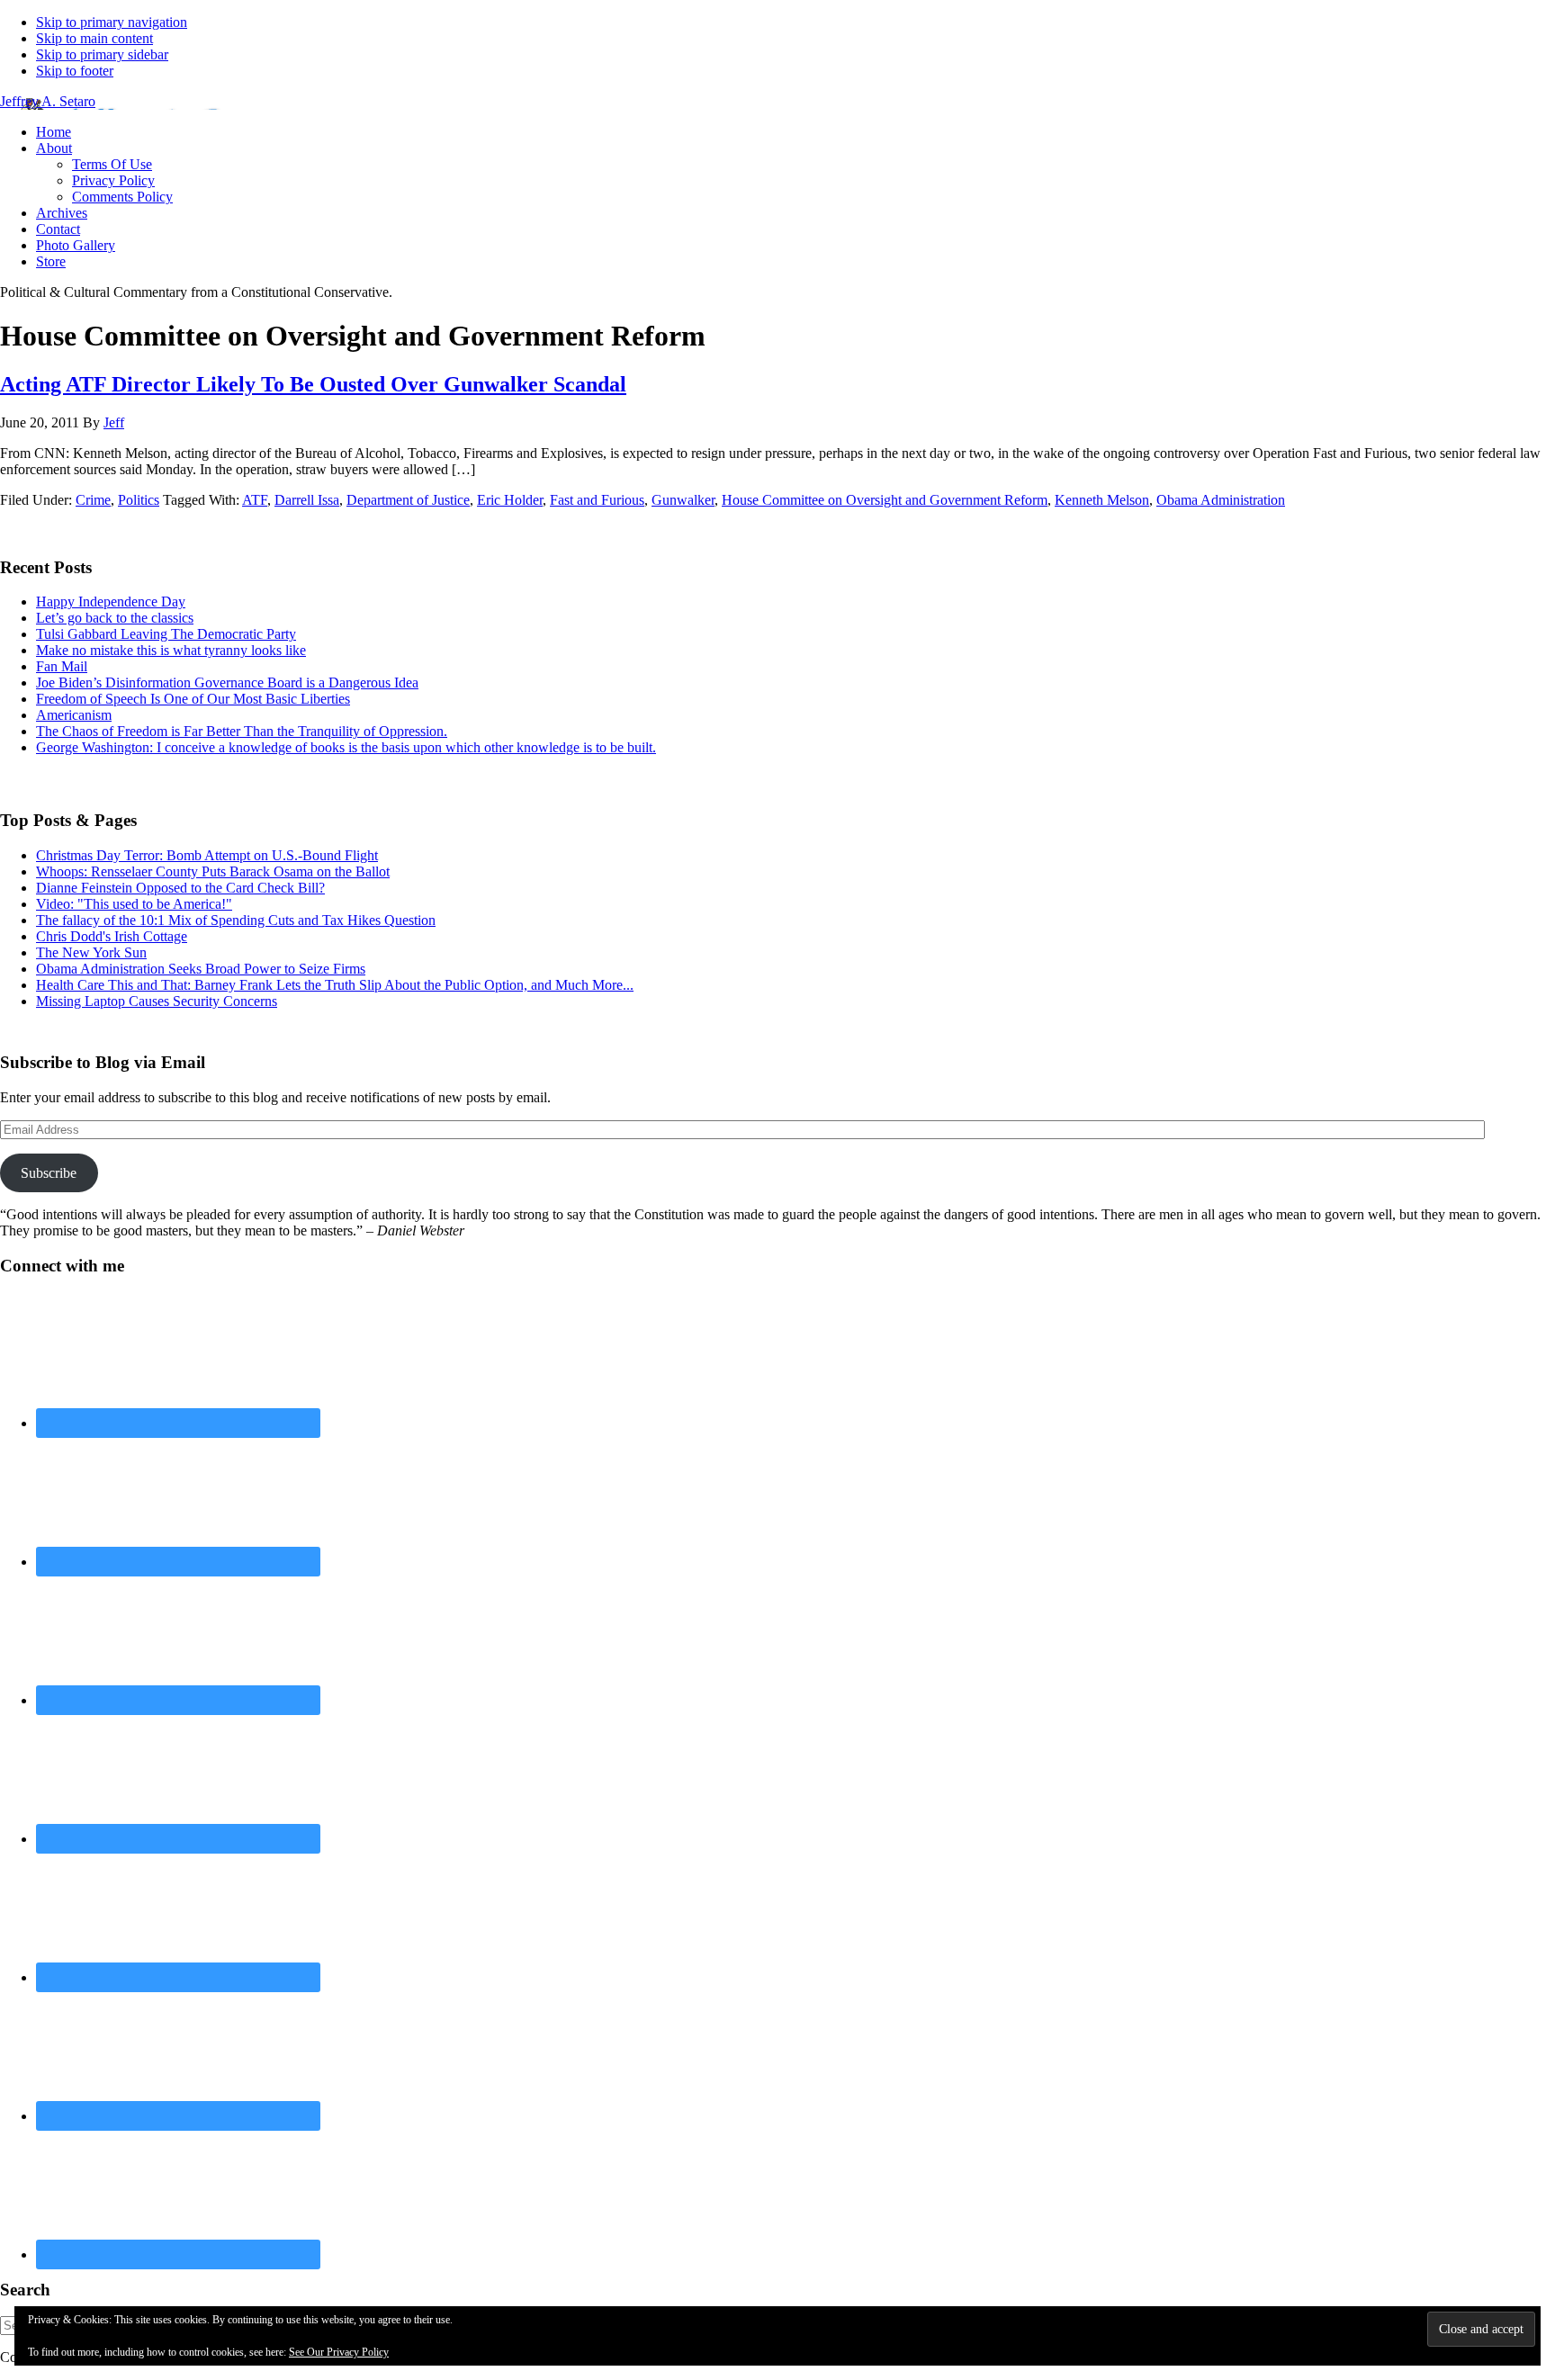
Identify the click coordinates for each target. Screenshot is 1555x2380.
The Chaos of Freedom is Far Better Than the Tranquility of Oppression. (242, 731)
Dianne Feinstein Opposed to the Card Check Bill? (180, 888)
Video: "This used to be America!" (134, 904)
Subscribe (49, 1173)
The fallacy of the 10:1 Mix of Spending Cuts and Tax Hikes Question (236, 920)
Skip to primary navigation (112, 22)
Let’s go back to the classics (115, 618)
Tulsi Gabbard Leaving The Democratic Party (166, 634)
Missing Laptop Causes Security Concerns (157, 1001)
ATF (255, 500)
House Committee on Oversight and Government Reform (885, 500)
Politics (139, 500)
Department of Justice (408, 500)
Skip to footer (75, 71)
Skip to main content (94, 38)
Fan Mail (62, 666)
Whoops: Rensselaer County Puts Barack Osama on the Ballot (213, 871)
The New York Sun (91, 952)
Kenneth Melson (1102, 500)
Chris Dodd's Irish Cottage (112, 936)
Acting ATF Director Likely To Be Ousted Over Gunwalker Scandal (313, 384)
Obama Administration (1221, 500)
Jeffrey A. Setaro (48, 101)
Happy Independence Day (111, 602)
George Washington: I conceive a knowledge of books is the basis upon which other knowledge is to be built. (346, 747)
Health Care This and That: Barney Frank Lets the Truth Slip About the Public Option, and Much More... (335, 985)
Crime (93, 500)
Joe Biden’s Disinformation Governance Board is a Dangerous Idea (227, 683)
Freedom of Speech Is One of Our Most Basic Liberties (193, 699)
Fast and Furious (597, 500)
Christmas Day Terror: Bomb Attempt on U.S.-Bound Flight (207, 855)
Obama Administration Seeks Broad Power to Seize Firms (201, 969)
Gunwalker (683, 500)
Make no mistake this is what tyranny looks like (171, 650)
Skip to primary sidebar (102, 54)
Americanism (74, 715)
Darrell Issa (307, 500)
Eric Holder (510, 500)
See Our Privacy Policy (339, 2352)
